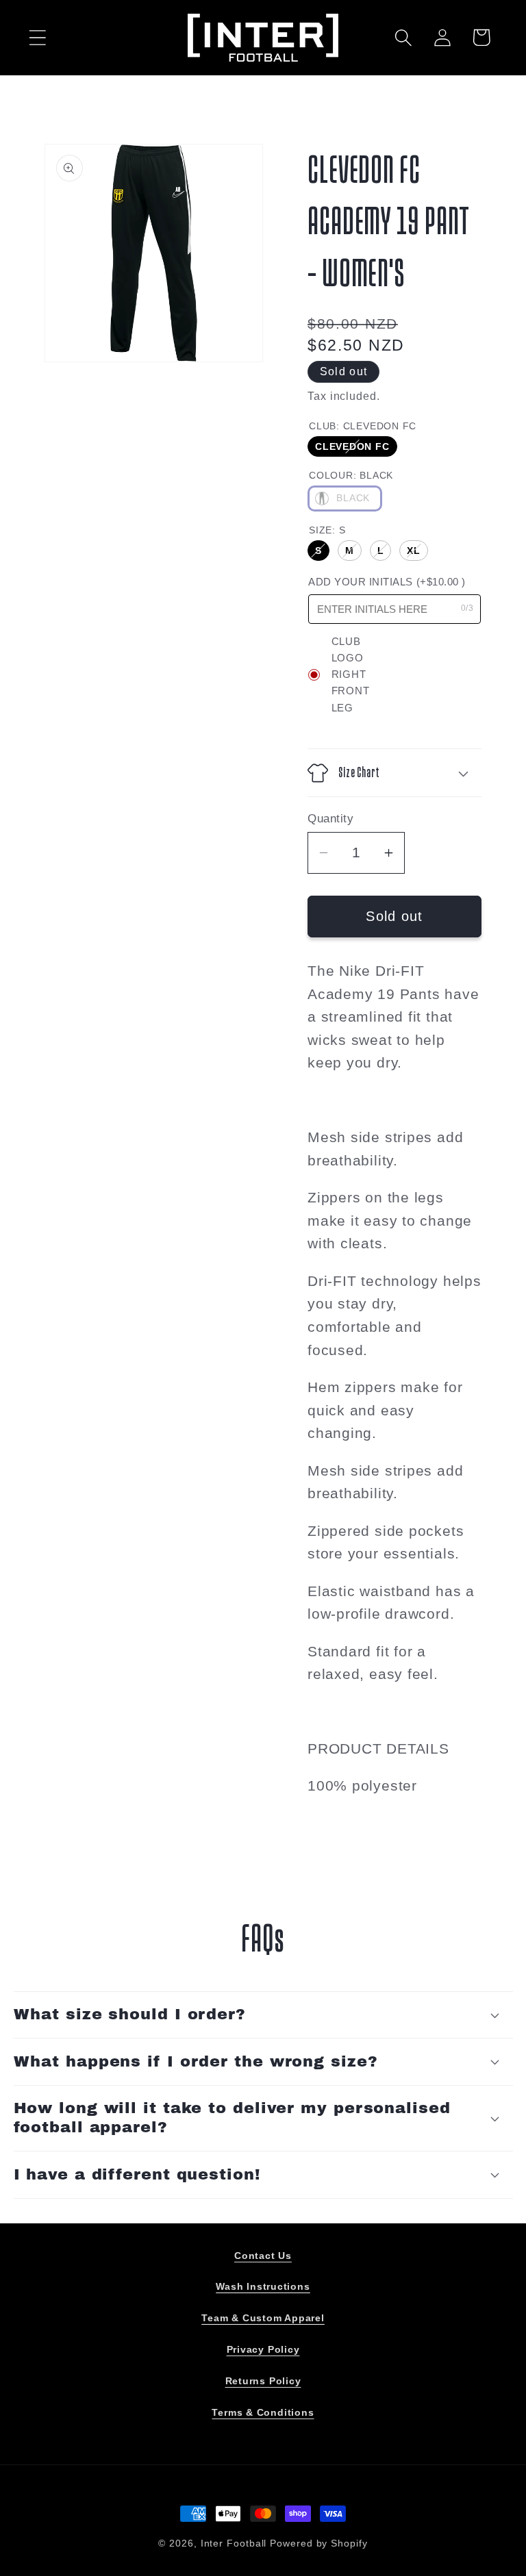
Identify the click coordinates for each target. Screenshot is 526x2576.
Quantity (330, 819)
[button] (37, 37)
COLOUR (351, 475)
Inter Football (234, 2543)
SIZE (327, 530)
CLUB (363, 426)
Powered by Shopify (318, 2543)
